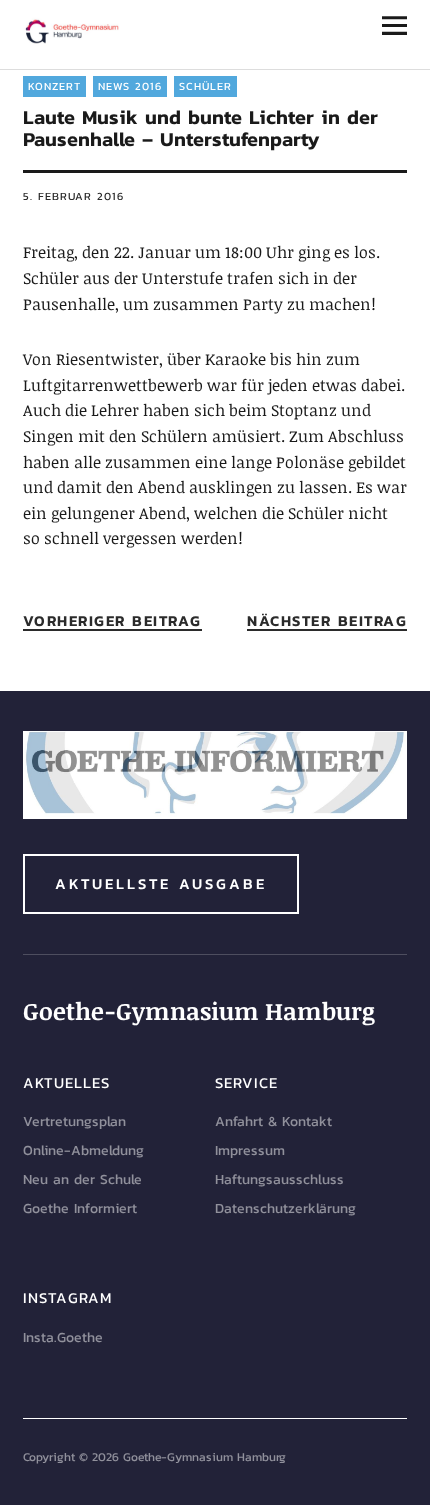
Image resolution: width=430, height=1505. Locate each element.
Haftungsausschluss (279, 1179)
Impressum (250, 1150)
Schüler (205, 86)
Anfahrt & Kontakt (273, 1121)
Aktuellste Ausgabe (161, 883)
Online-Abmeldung (83, 1150)
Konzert (54, 86)
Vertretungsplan (74, 1121)
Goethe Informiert (80, 1208)
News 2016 (130, 86)
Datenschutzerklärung (285, 1208)
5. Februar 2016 (73, 196)
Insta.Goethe (63, 1337)
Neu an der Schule (82, 1179)
